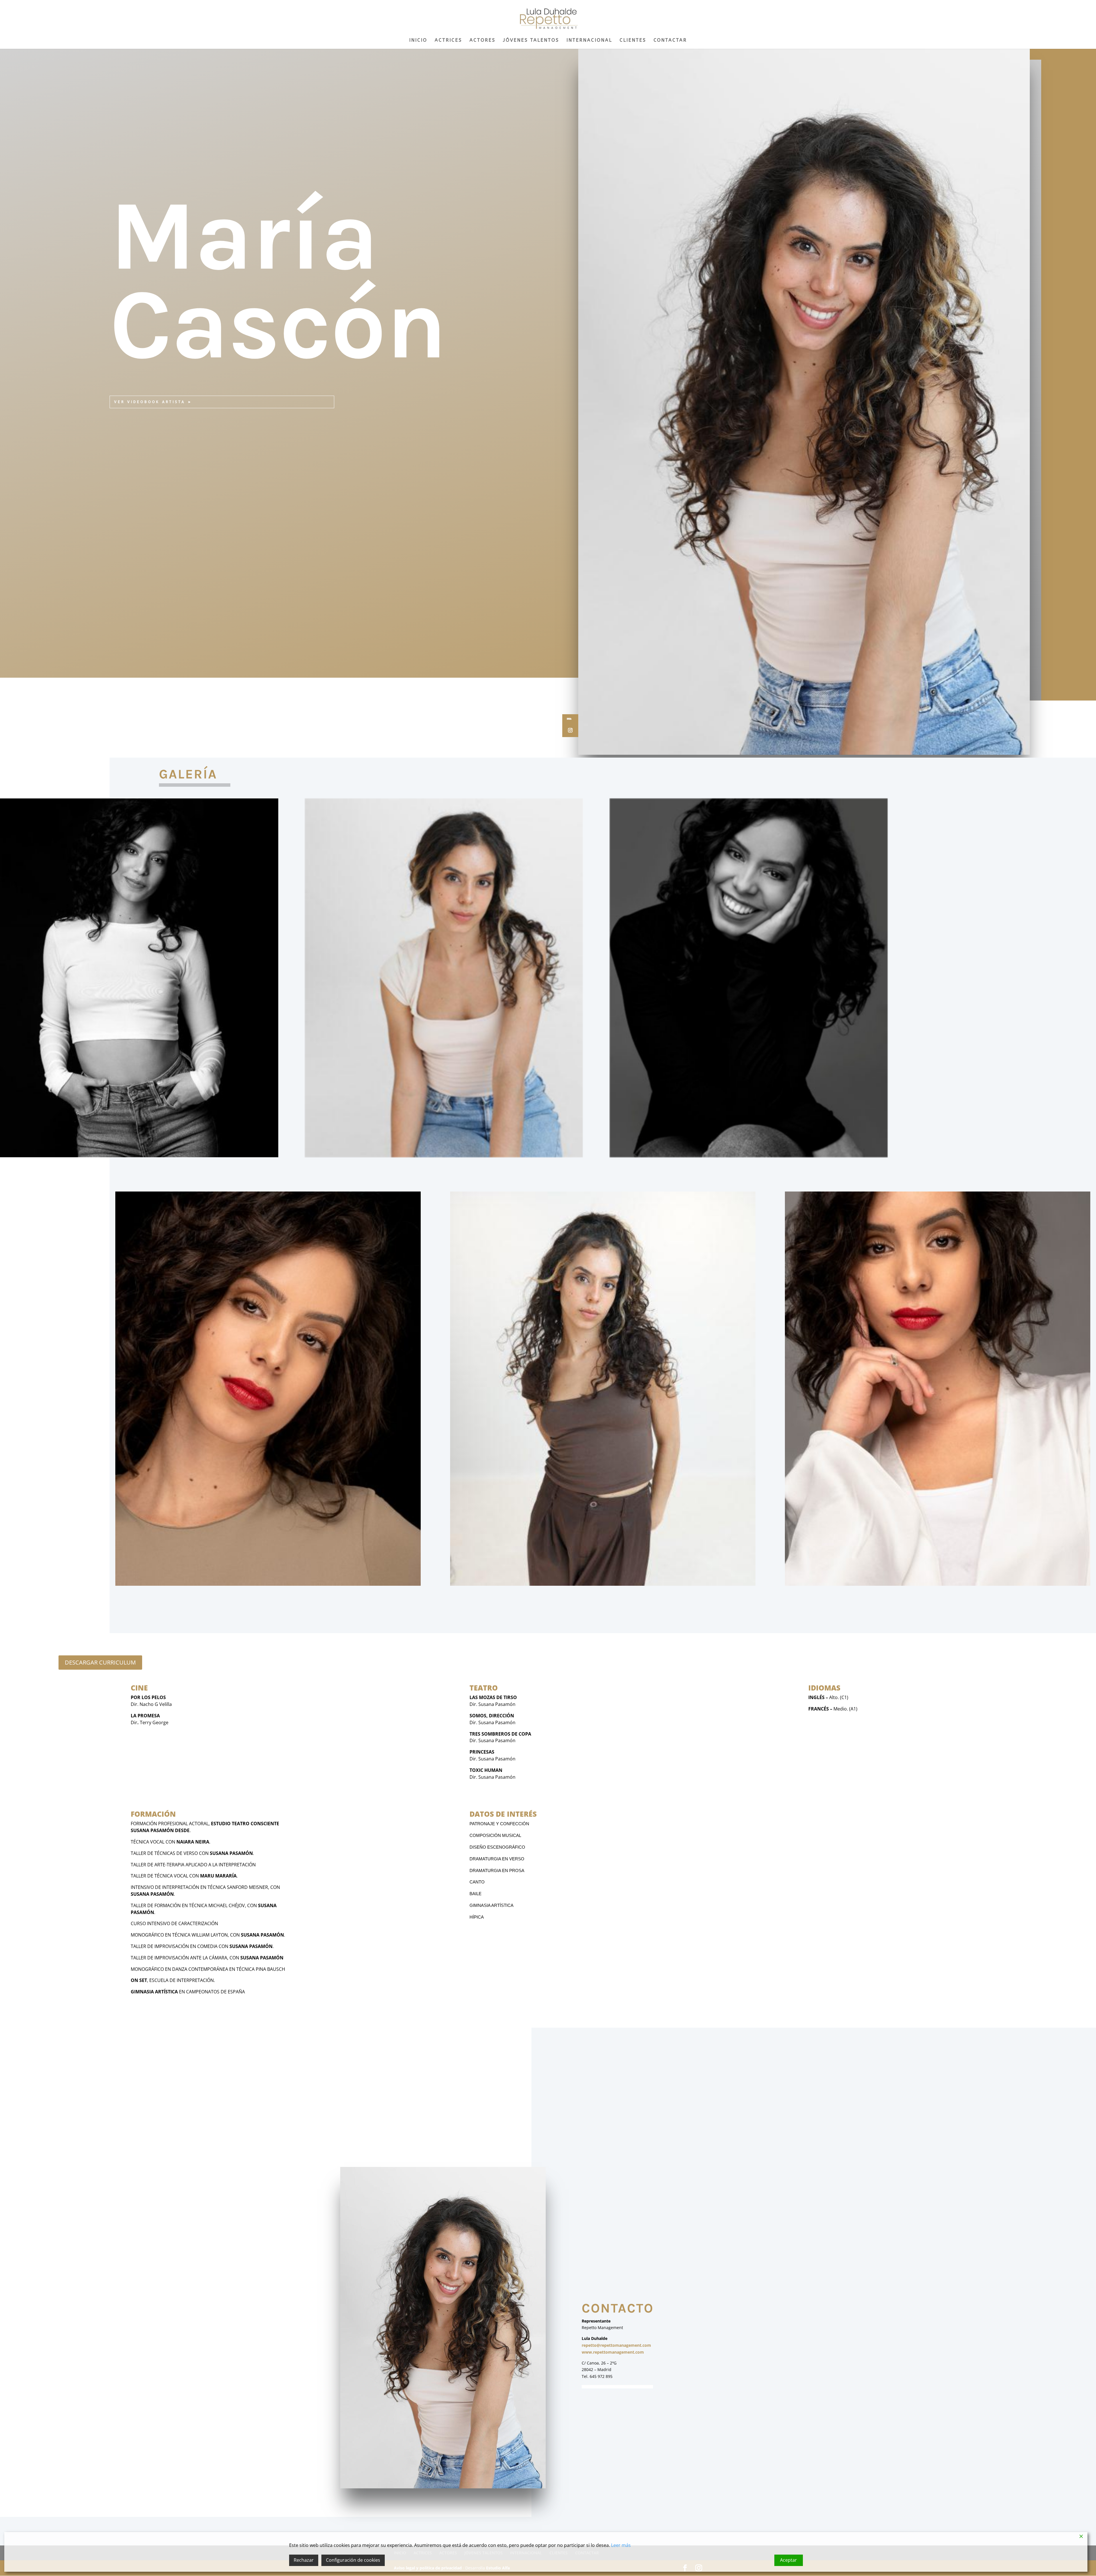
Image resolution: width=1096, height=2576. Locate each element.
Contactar (670, 41)
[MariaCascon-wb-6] (938, 1584)
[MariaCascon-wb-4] (268, 1584)
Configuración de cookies (353, 2560)
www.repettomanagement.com (613, 2352)
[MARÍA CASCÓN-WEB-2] (444, 1156)
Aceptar (788, 2560)
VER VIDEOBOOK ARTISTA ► (153, 402)
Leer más (621, 2545)
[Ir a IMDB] (569, 719)
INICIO (418, 41)
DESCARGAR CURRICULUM (100, 1662)
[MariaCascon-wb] (139, 1156)
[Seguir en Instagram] (570, 730)
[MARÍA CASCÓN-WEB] (603, 1584)
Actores (482, 41)
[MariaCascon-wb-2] (749, 1156)
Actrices (448, 41)
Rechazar (304, 2560)
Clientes (633, 41)
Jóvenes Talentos (531, 41)
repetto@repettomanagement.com (616, 2345)
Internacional (589, 41)
